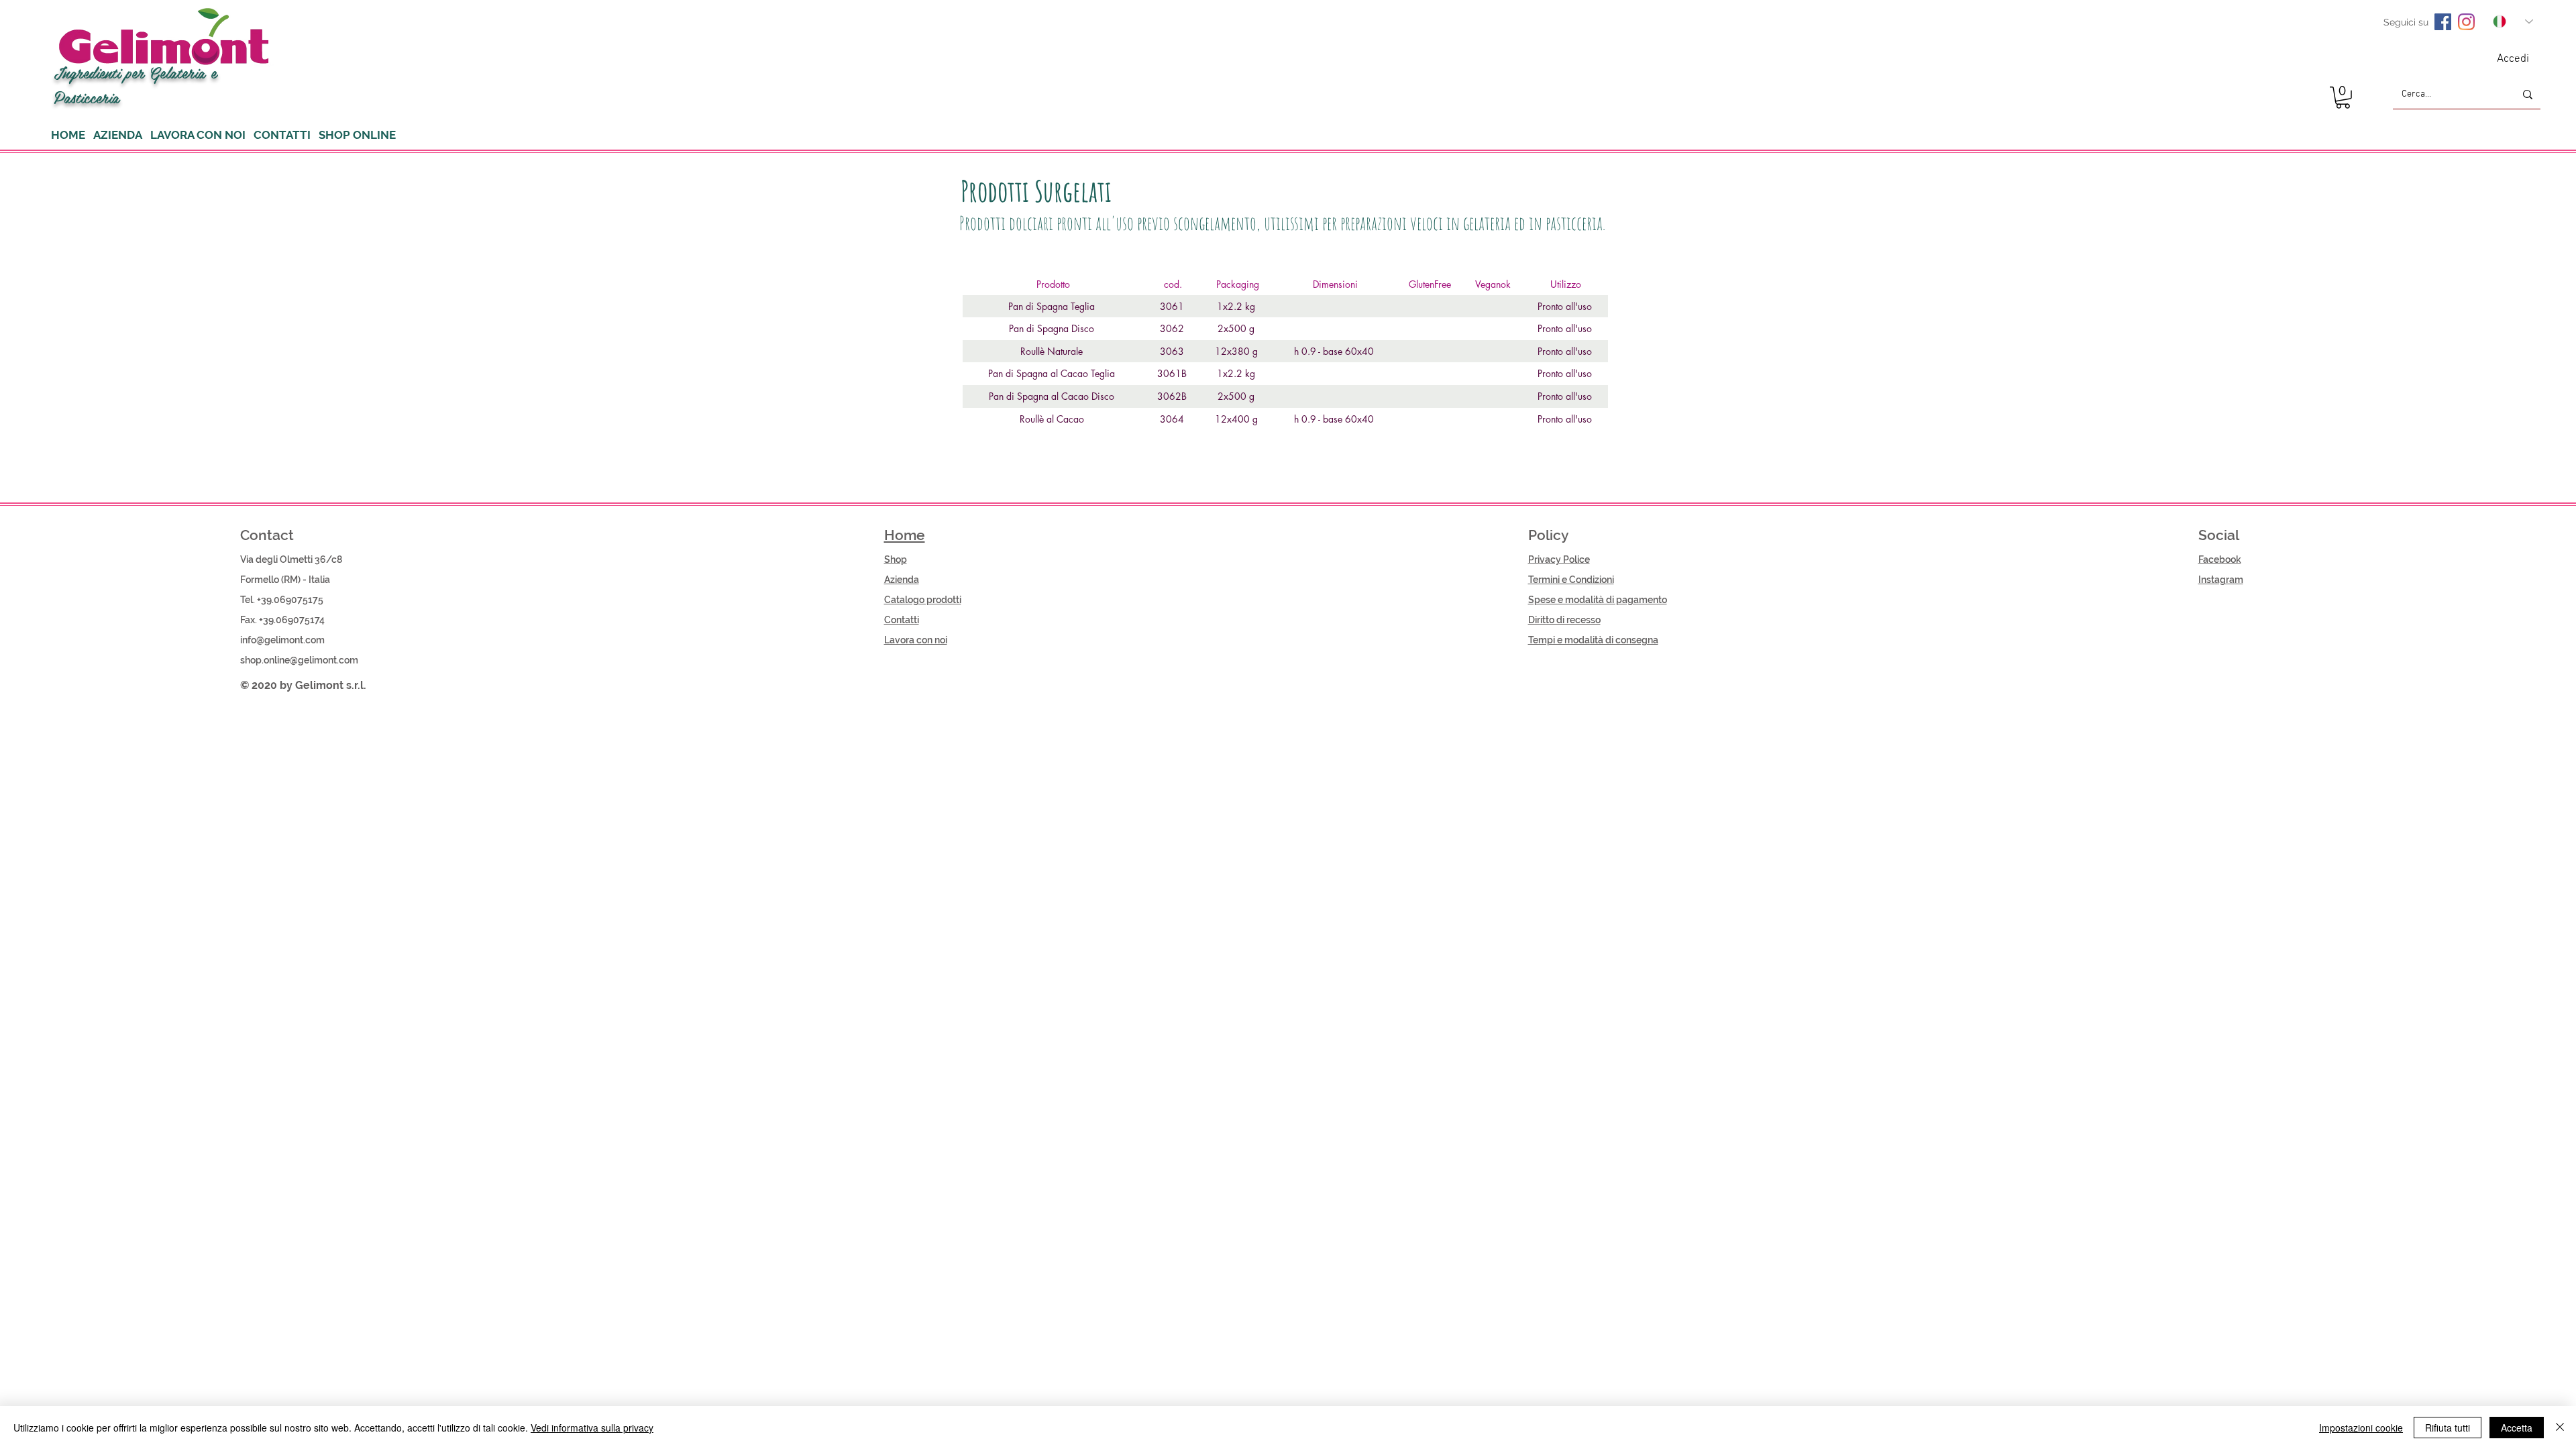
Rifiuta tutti (2448, 1428)
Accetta (2517, 1428)
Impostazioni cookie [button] (2361, 1428)
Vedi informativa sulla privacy (592, 1428)
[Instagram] (2466, 22)
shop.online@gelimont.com (299, 660)
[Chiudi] (2560, 1428)
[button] (2343, 98)
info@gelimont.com (282, 640)
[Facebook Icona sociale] (2443, 22)
